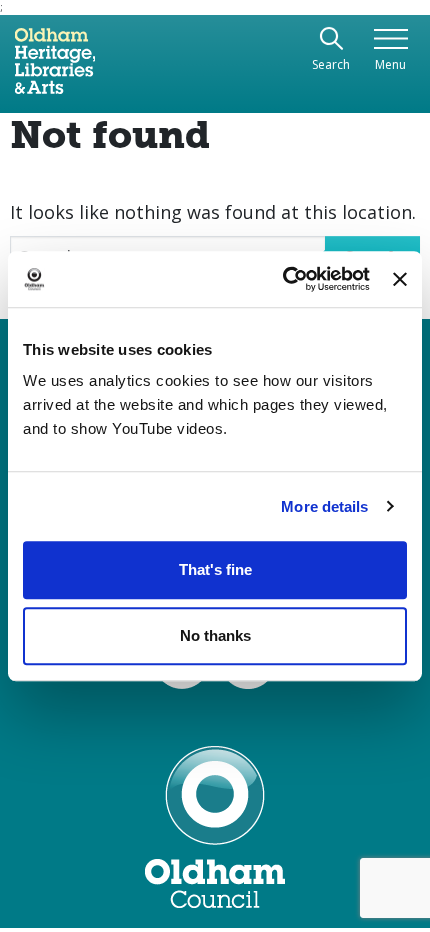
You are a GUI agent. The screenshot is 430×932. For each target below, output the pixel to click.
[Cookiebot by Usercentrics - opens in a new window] (283, 279)
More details (324, 506)
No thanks (215, 635)
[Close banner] (400, 279)
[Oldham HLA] (55, 69)
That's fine (215, 569)
